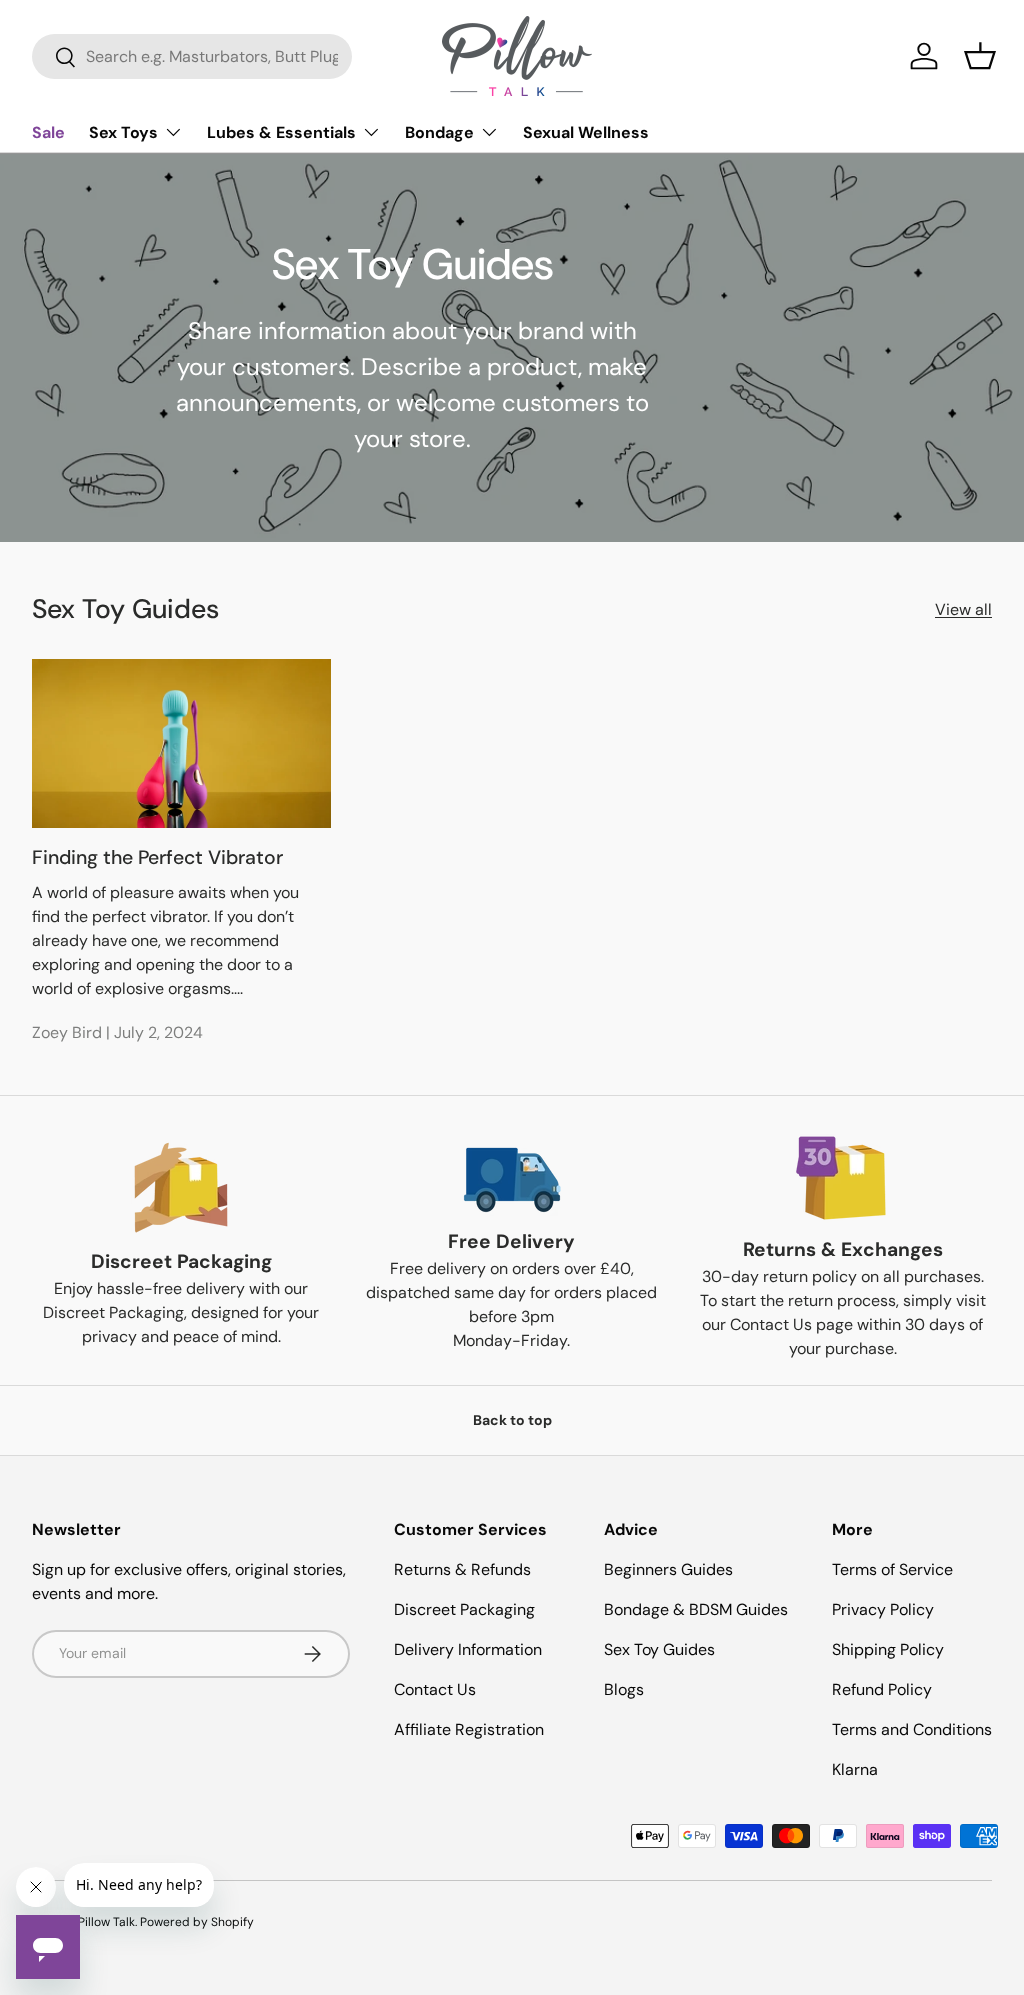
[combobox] (192, 56)
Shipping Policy (888, 1649)
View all (963, 609)
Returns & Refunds (462, 1569)
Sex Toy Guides (659, 1649)
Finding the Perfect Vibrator (157, 857)
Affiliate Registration (469, 1729)
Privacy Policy (883, 1609)
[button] (980, 56)
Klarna (855, 1769)
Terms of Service (892, 1569)
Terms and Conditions (912, 1729)
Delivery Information (468, 1649)
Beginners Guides (668, 1569)
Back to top (512, 1420)
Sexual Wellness (586, 132)
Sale (48, 132)
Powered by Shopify (197, 1922)
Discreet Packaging (464, 1609)
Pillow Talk (106, 1922)
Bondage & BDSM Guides (696, 1609)
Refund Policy (882, 1689)
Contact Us (435, 1689)
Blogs (624, 1689)
